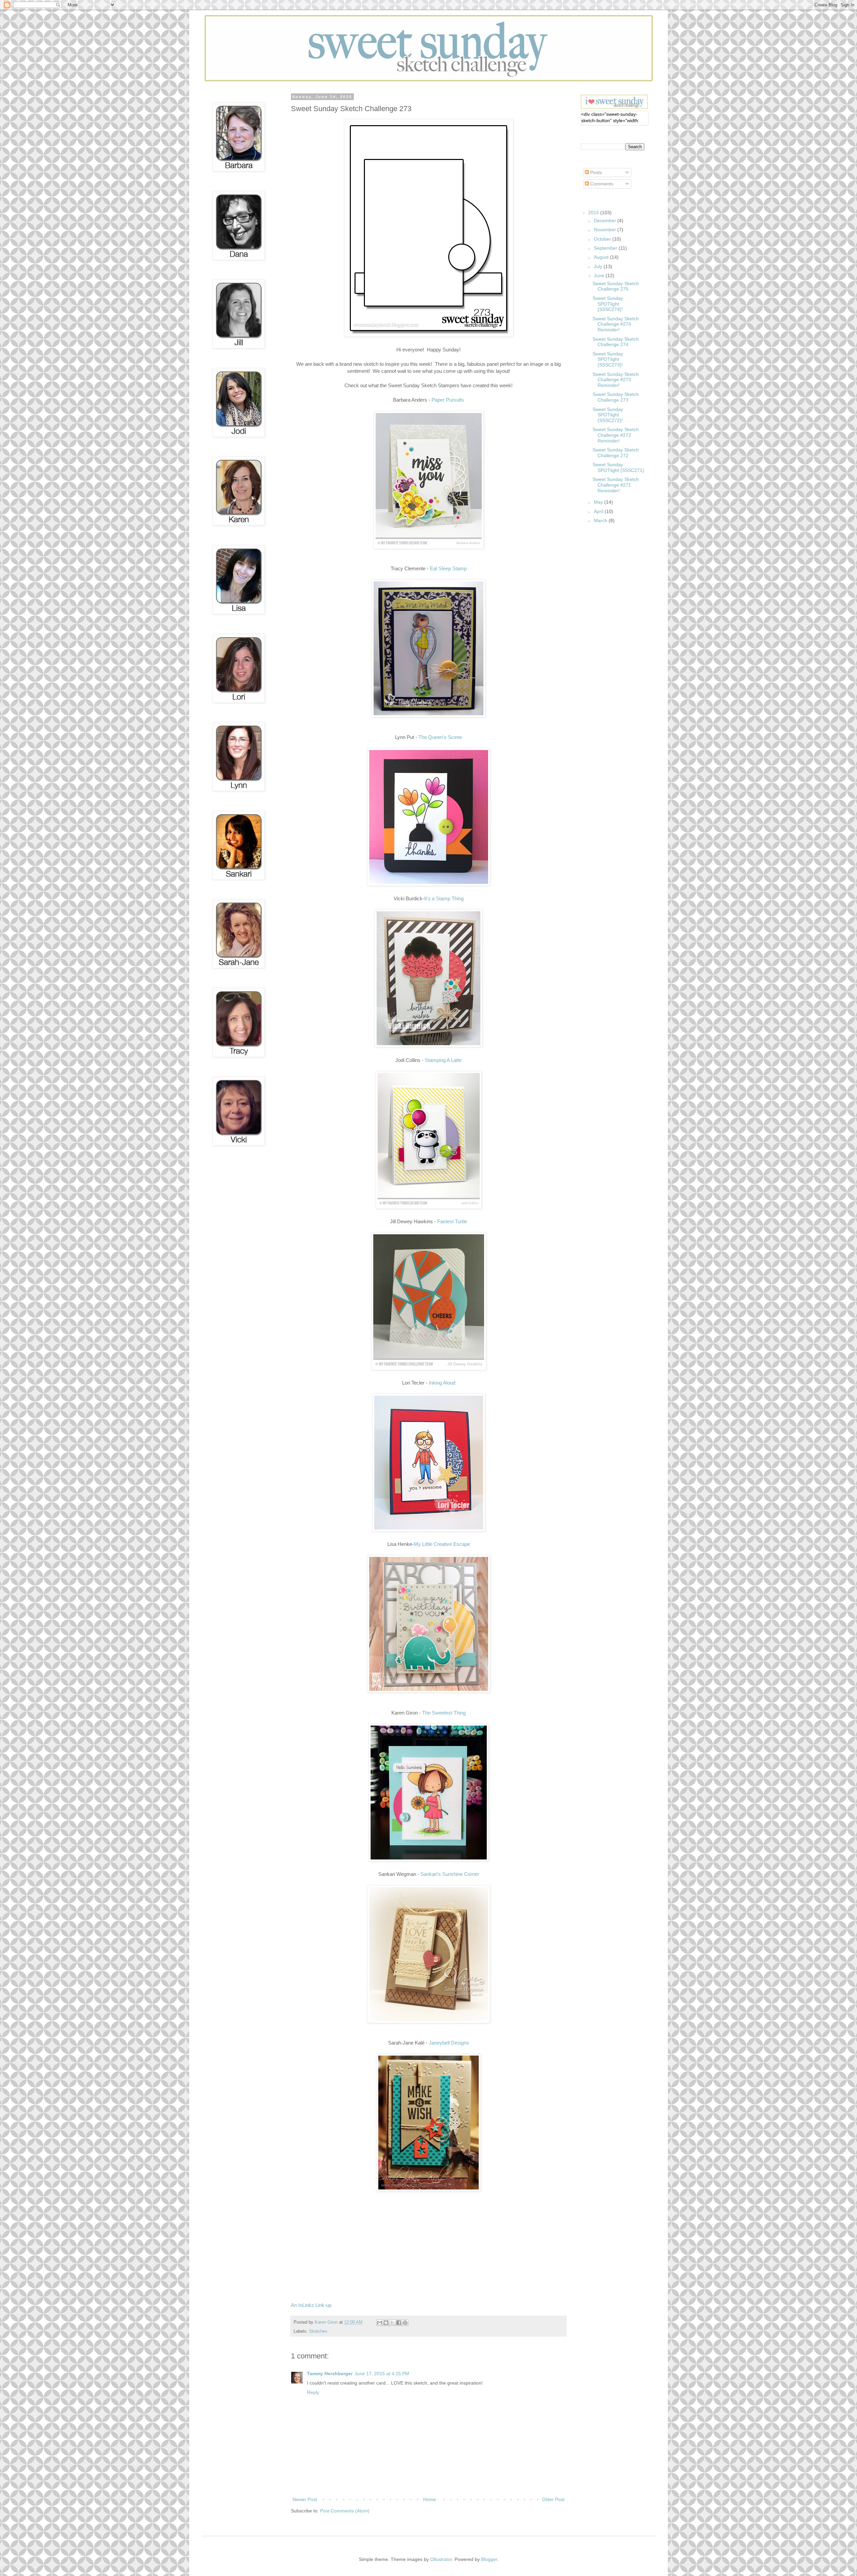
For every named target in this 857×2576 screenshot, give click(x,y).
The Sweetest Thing (444, 1713)
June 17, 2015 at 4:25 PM (382, 2374)
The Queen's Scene (440, 737)
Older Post (553, 2499)
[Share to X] (392, 2323)
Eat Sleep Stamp (448, 568)
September (606, 248)
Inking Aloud (442, 1383)
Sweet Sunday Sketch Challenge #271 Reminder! (616, 485)
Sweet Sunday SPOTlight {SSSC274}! (608, 304)
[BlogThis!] (386, 2323)
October (603, 239)
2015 (594, 213)
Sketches (318, 2331)
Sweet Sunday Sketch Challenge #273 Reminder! (616, 380)
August (602, 257)
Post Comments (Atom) (345, 2511)
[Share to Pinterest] (405, 2323)
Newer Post (305, 2499)
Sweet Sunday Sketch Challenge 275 (616, 286)
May (599, 502)
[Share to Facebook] (399, 2323)
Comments (601, 184)
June (600, 275)
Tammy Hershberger (330, 2374)
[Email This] (380, 2323)
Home (430, 2499)
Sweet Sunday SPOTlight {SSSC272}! (608, 415)
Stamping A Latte (443, 1060)
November (606, 230)
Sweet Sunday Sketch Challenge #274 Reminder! (616, 324)
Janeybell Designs (449, 2043)
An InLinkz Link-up (311, 2305)
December (606, 221)
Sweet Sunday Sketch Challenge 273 (616, 397)
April (599, 511)
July (599, 266)
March (601, 520)
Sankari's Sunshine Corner (450, 1874)
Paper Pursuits (448, 400)
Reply (313, 2392)
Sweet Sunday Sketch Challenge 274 (616, 342)
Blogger (489, 2559)
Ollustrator (441, 2559)
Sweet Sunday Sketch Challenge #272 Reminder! (616, 435)
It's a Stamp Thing (444, 898)
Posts (595, 172)
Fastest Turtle (452, 1221)
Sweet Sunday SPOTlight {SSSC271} (618, 467)
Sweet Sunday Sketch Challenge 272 (616, 453)
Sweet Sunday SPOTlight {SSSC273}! (608, 359)
